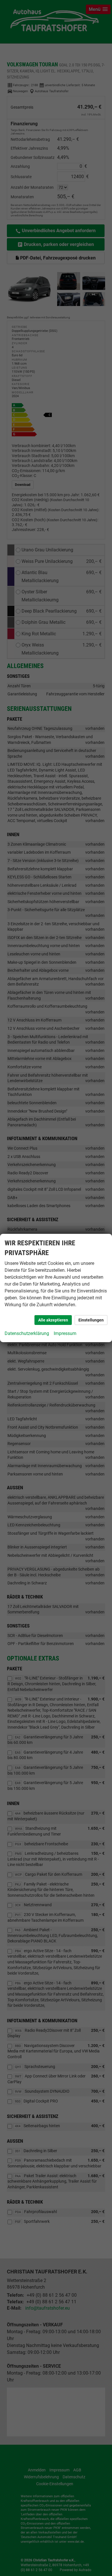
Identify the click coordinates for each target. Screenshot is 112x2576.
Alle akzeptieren (53, 1320)
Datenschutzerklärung (27, 1333)
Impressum (65, 1333)
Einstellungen (91, 1320)
